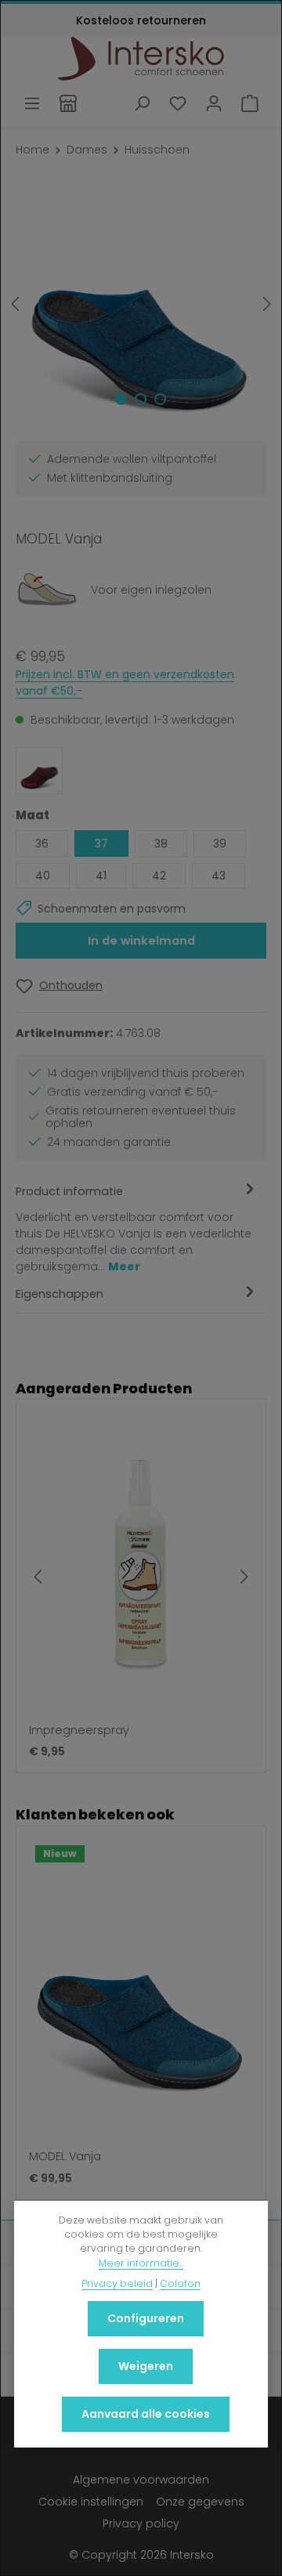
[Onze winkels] (68, 103)
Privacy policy (141, 2524)
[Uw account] (214, 103)
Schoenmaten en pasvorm (112, 909)
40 (43, 876)
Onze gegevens (200, 2502)
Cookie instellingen (91, 2502)
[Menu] (32, 103)
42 (159, 876)
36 (42, 844)
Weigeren (146, 2366)
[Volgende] (266, 304)
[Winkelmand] (250, 103)
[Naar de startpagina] (141, 59)
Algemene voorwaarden (141, 2480)
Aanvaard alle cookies (146, 2414)
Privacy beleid (117, 2283)
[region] (141, 304)
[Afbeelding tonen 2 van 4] (141, 399)
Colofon (180, 2283)
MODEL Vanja (65, 2157)
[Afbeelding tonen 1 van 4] (121, 399)
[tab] (137, 1227)
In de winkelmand (141, 941)
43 (219, 876)
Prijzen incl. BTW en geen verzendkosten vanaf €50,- (125, 683)
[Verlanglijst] (178, 103)
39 (220, 844)
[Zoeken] (142, 103)
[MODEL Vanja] (141, 304)
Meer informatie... (141, 2263)
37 (101, 844)
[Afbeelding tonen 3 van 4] (160, 399)
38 (161, 844)
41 (101, 876)
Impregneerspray (79, 1731)
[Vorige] (16, 304)
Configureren (146, 2318)
